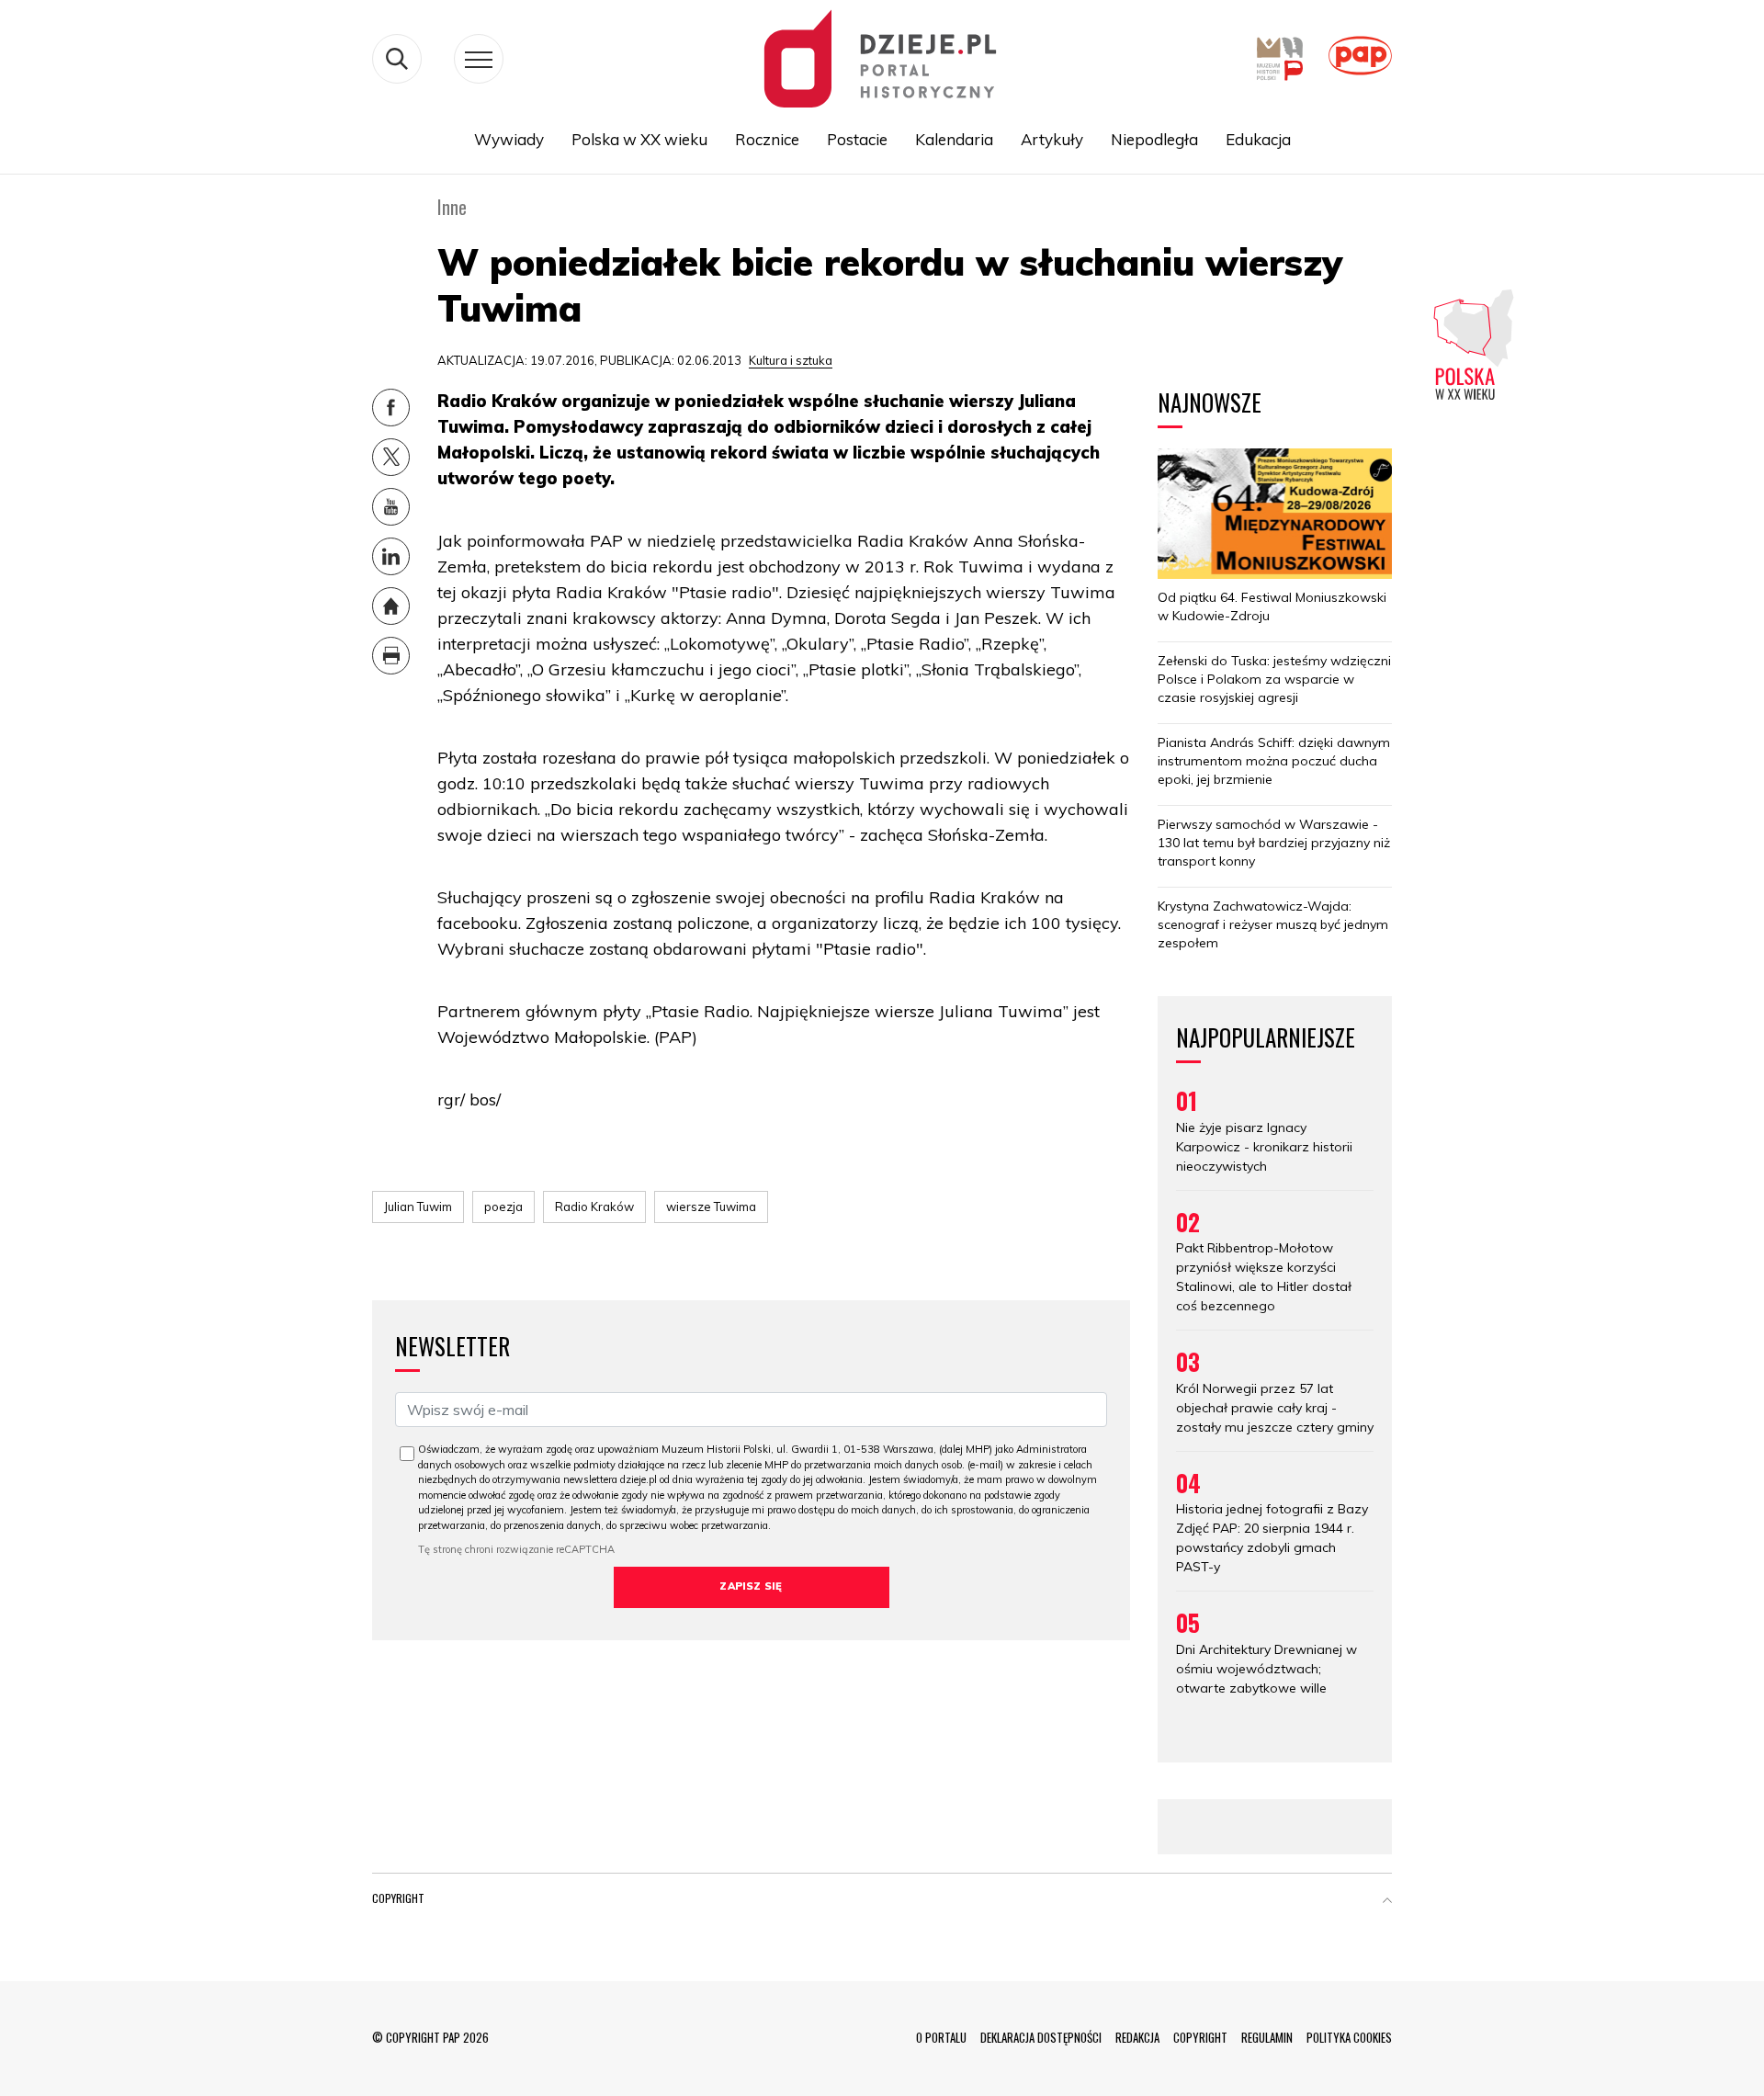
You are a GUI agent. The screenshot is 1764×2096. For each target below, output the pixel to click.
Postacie (857, 139)
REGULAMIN (1267, 2037)
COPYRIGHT (1200, 2037)
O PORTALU (941, 2037)
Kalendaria (954, 139)
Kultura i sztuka (791, 360)
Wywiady (509, 139)
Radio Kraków (594, 1207)
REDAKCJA (1137, 2037)
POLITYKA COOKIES (1349, 2037)
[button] (1387, 1902)
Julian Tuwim (418, 1207)
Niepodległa (1154, 139)
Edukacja (1258, 139)
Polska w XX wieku (639, 139)
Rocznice (767, 139)
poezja (503, 1207)
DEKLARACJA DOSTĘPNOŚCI (1041, 2037)
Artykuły (1052, 139)
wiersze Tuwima (711, 1207)
